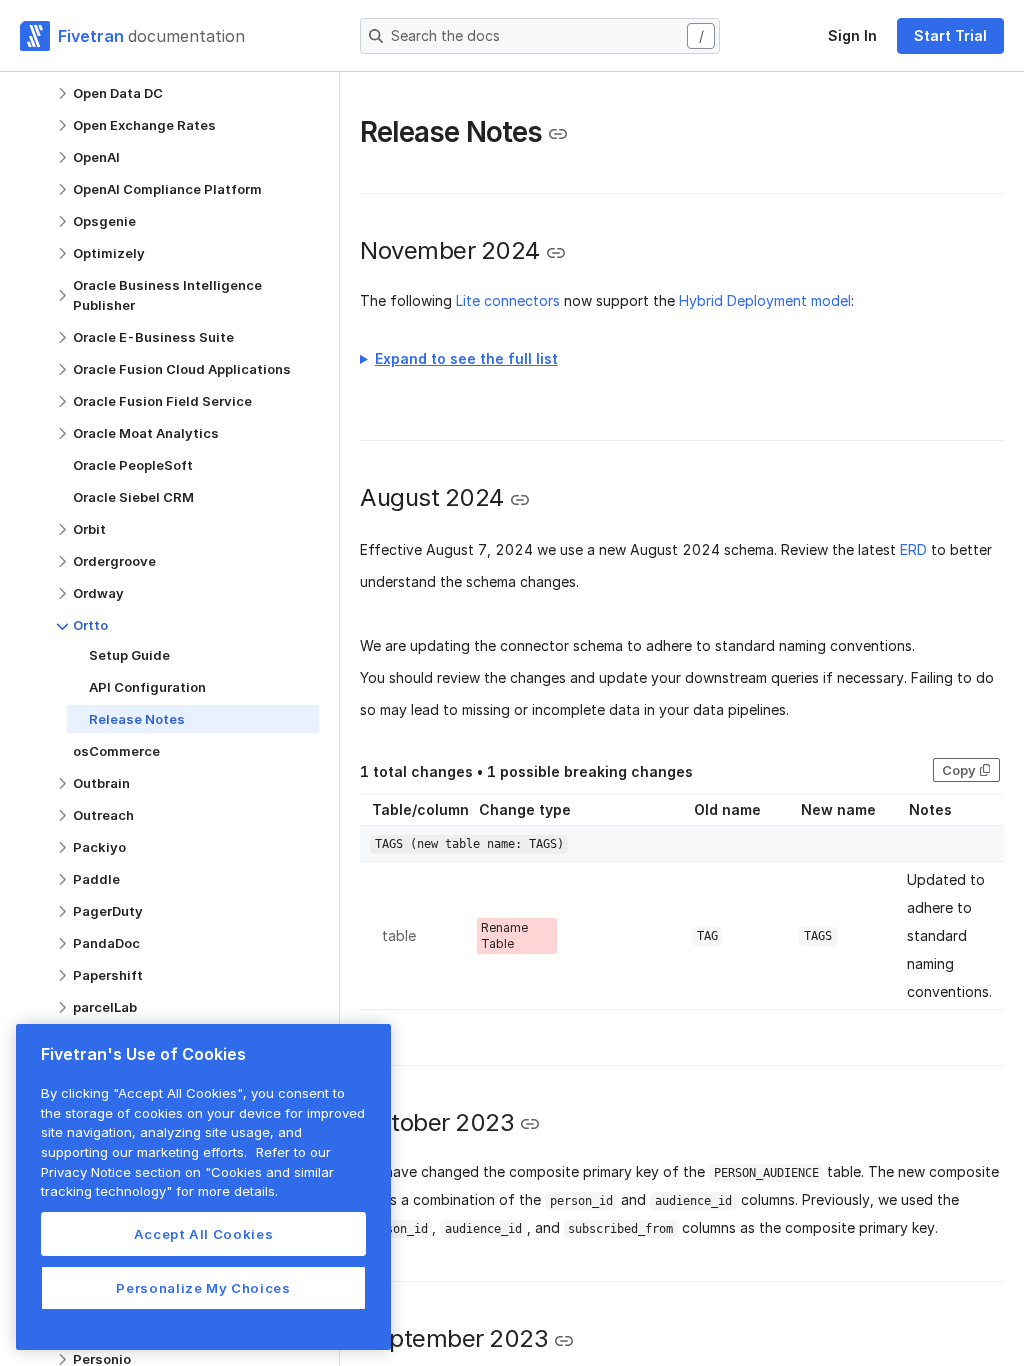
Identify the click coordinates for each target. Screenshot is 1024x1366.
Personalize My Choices (203, 1288)
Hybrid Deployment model (765, 300)
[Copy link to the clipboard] (558, 134)
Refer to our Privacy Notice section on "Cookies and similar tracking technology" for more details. (187, 1171)
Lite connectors (508, 300)
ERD (913, 549)
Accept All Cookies (204, 1234)
